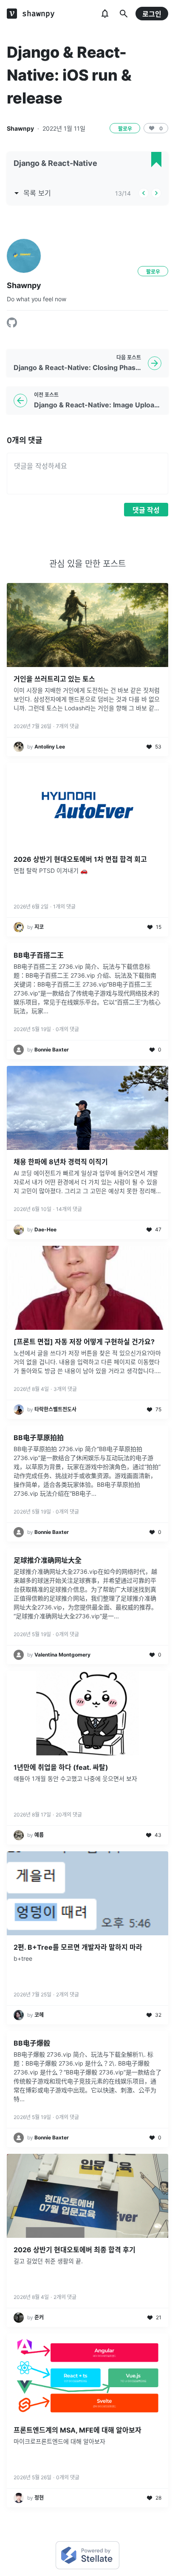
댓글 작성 (146, 510)
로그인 (152, 14)
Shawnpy (20, 128)
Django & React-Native (55, 163)
